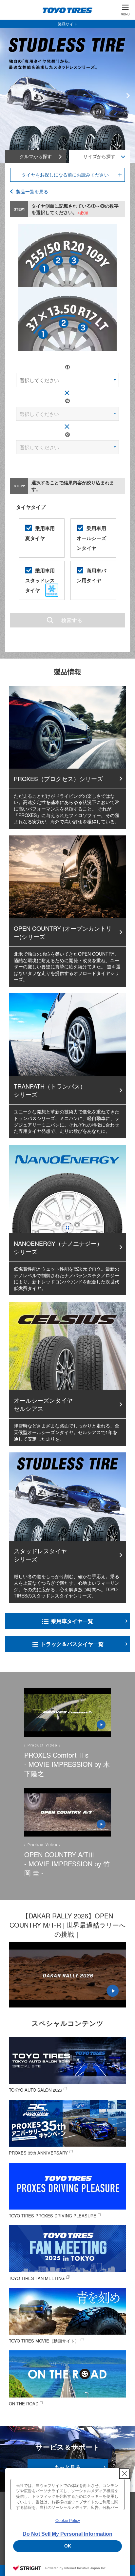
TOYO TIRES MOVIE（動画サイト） (44, 2341)
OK (68, 2546)
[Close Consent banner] (125, 2473)
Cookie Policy (68, 2521)
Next (128, 96)
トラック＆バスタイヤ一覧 (72, 1644)
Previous (7, 96)
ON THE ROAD (24, 2404)
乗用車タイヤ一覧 (72, 1621)
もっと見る (67, 2467)
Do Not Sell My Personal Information (67, 2534)
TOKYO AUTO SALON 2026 (35, 2090)
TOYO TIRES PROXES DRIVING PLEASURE (53, 2216)
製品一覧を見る (32, 191)
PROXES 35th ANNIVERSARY (38, 2153)
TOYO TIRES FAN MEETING (37, 2278)
